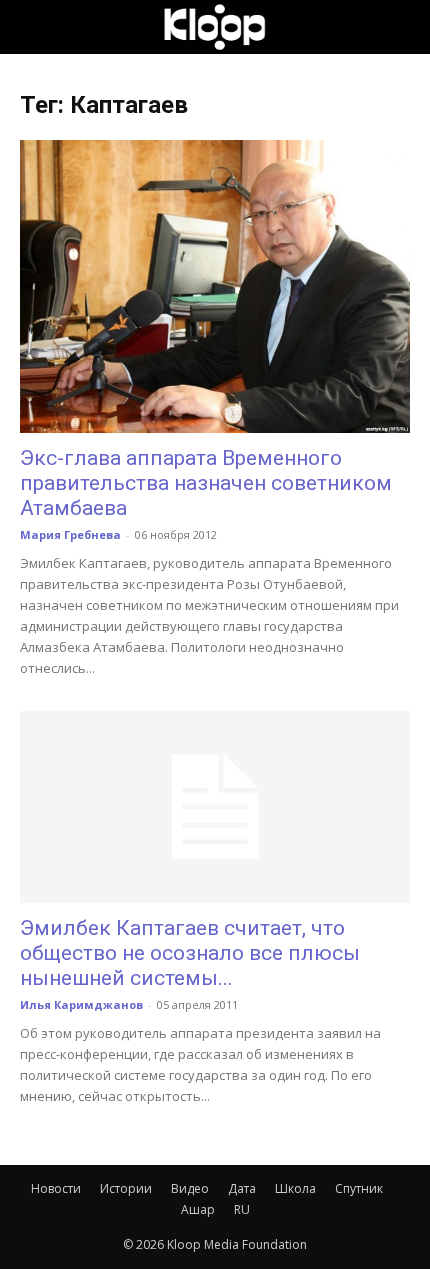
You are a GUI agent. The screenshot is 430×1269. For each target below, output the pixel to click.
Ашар (198, 1209)
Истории (126, 1188)
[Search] (402, 27)
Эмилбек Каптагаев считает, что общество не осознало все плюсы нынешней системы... (190, 953)
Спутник (359, 1188)
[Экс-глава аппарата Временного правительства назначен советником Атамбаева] (215, 286)
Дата (242, 1188)
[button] (34, 27)
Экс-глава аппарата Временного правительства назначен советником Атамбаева (206, 483)
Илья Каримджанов (81, 1004)
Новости (56, 1188)
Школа (295, 1188)
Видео (190, 1188)
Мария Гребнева (70, 534)
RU (242, 1209)
